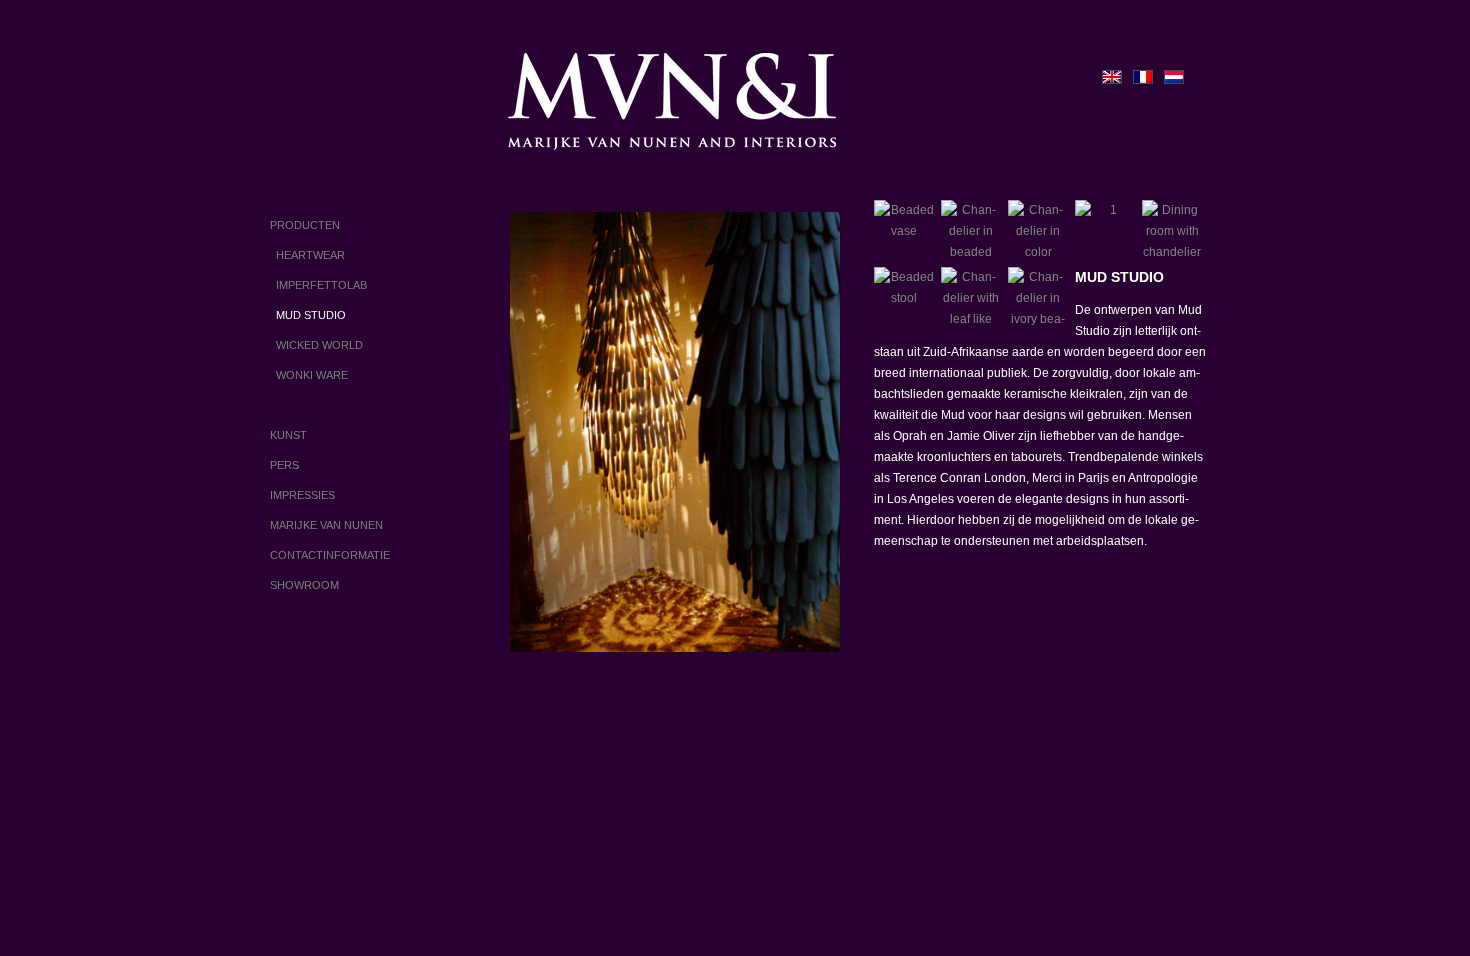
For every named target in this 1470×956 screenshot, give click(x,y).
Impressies (302, 495)
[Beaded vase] (904, 230)
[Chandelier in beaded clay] (971, 230)
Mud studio (308, 315)
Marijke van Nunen (326, 525)
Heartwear (307, 255)
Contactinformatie (330, 555)
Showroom (304, 585)
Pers (284, 465)
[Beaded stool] (904, 297)
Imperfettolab (318, 285)
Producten (305, 225)
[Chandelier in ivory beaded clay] (1038, 297)
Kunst (288, 435)
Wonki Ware (309, 375)
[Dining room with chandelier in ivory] (1172, 230)
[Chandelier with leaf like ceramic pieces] (971, 297)
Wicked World (316, 345)
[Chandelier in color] (1038, 230)
